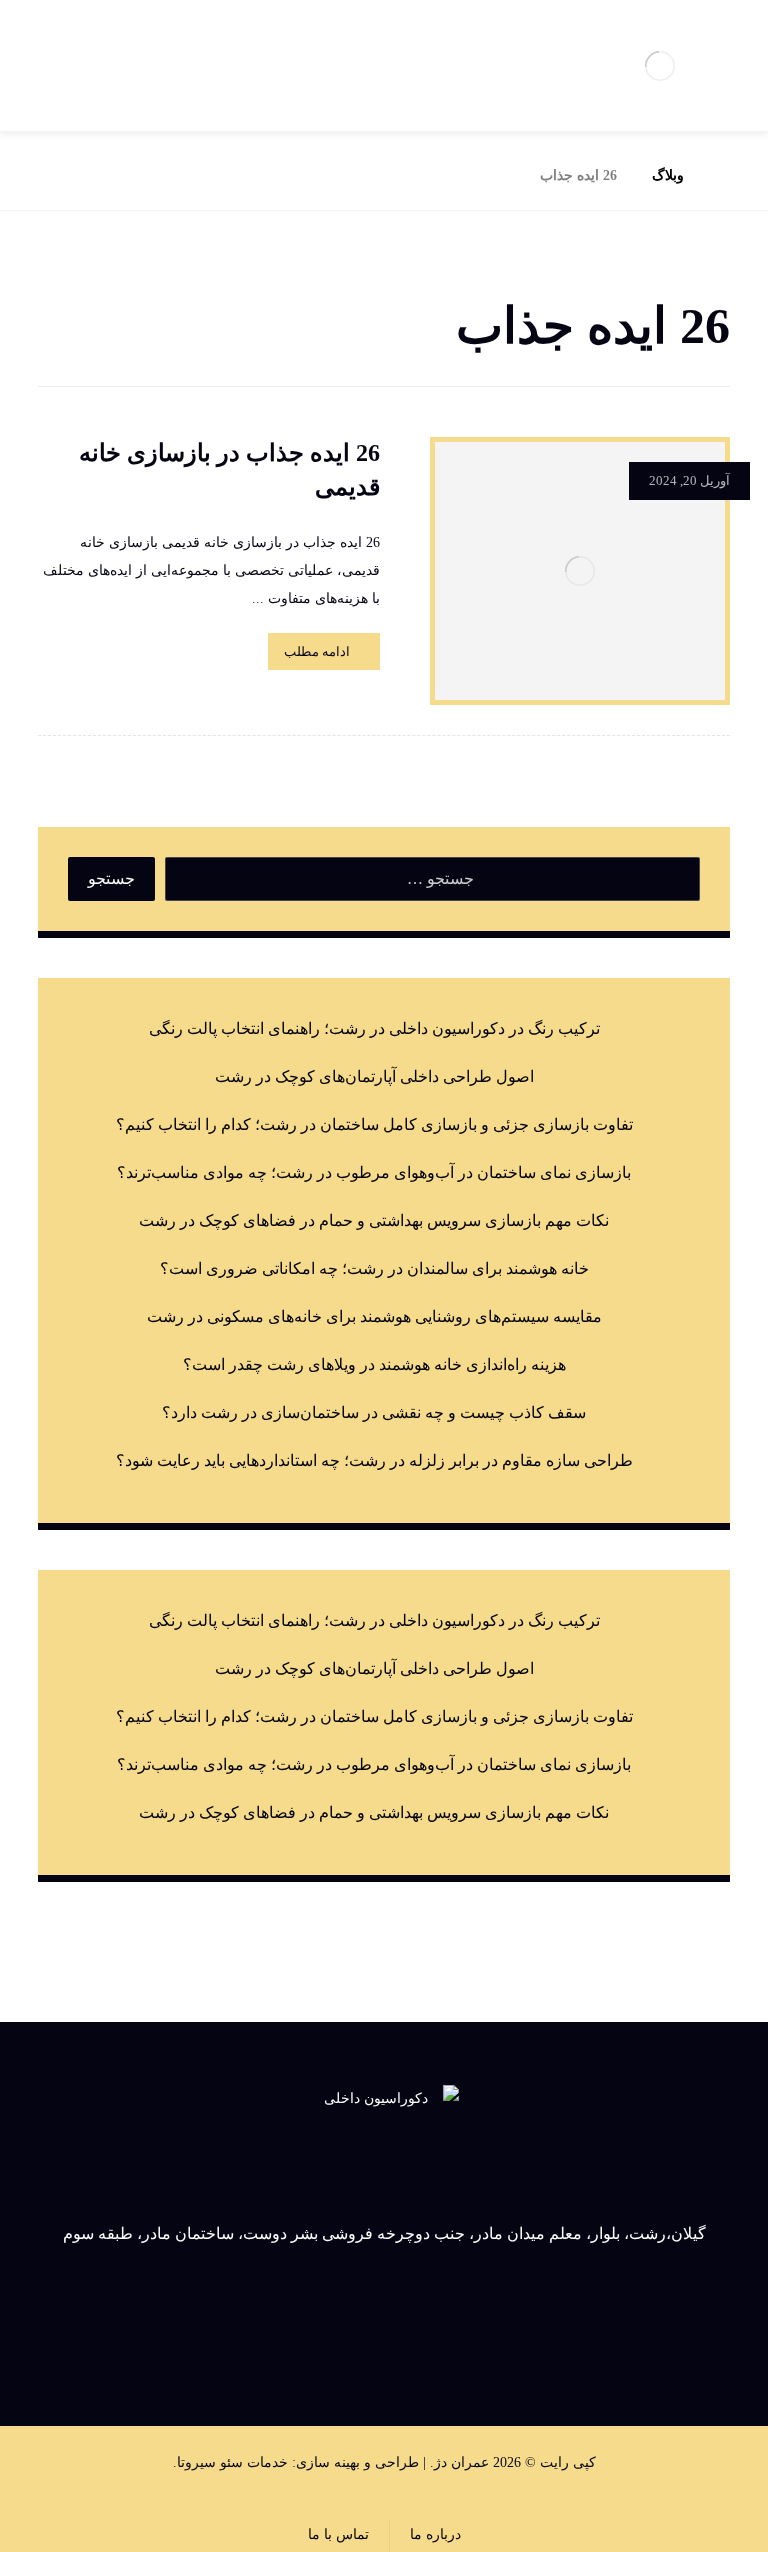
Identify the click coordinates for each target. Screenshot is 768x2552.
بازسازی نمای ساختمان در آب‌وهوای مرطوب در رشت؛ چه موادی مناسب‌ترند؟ (374, 1172)
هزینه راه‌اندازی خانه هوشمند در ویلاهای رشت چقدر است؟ (374, 1364)
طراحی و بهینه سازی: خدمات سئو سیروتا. (296, 2462)
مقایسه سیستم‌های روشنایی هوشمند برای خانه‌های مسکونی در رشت (374, 1316)
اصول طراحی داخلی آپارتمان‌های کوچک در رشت (374, 1076)
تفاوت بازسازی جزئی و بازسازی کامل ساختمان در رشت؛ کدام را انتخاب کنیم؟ (374, 1124)
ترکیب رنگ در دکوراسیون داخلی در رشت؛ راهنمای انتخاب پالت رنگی (374, 1028)
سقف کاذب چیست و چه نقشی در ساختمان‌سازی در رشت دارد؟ (374, 1412)
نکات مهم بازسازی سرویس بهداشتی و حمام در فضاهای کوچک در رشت (374, 1220)
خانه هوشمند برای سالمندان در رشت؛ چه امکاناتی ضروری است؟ (374, 1268)
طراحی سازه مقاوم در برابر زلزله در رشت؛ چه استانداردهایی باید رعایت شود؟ (374, 1460)
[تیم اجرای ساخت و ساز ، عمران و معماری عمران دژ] (660, 65)
